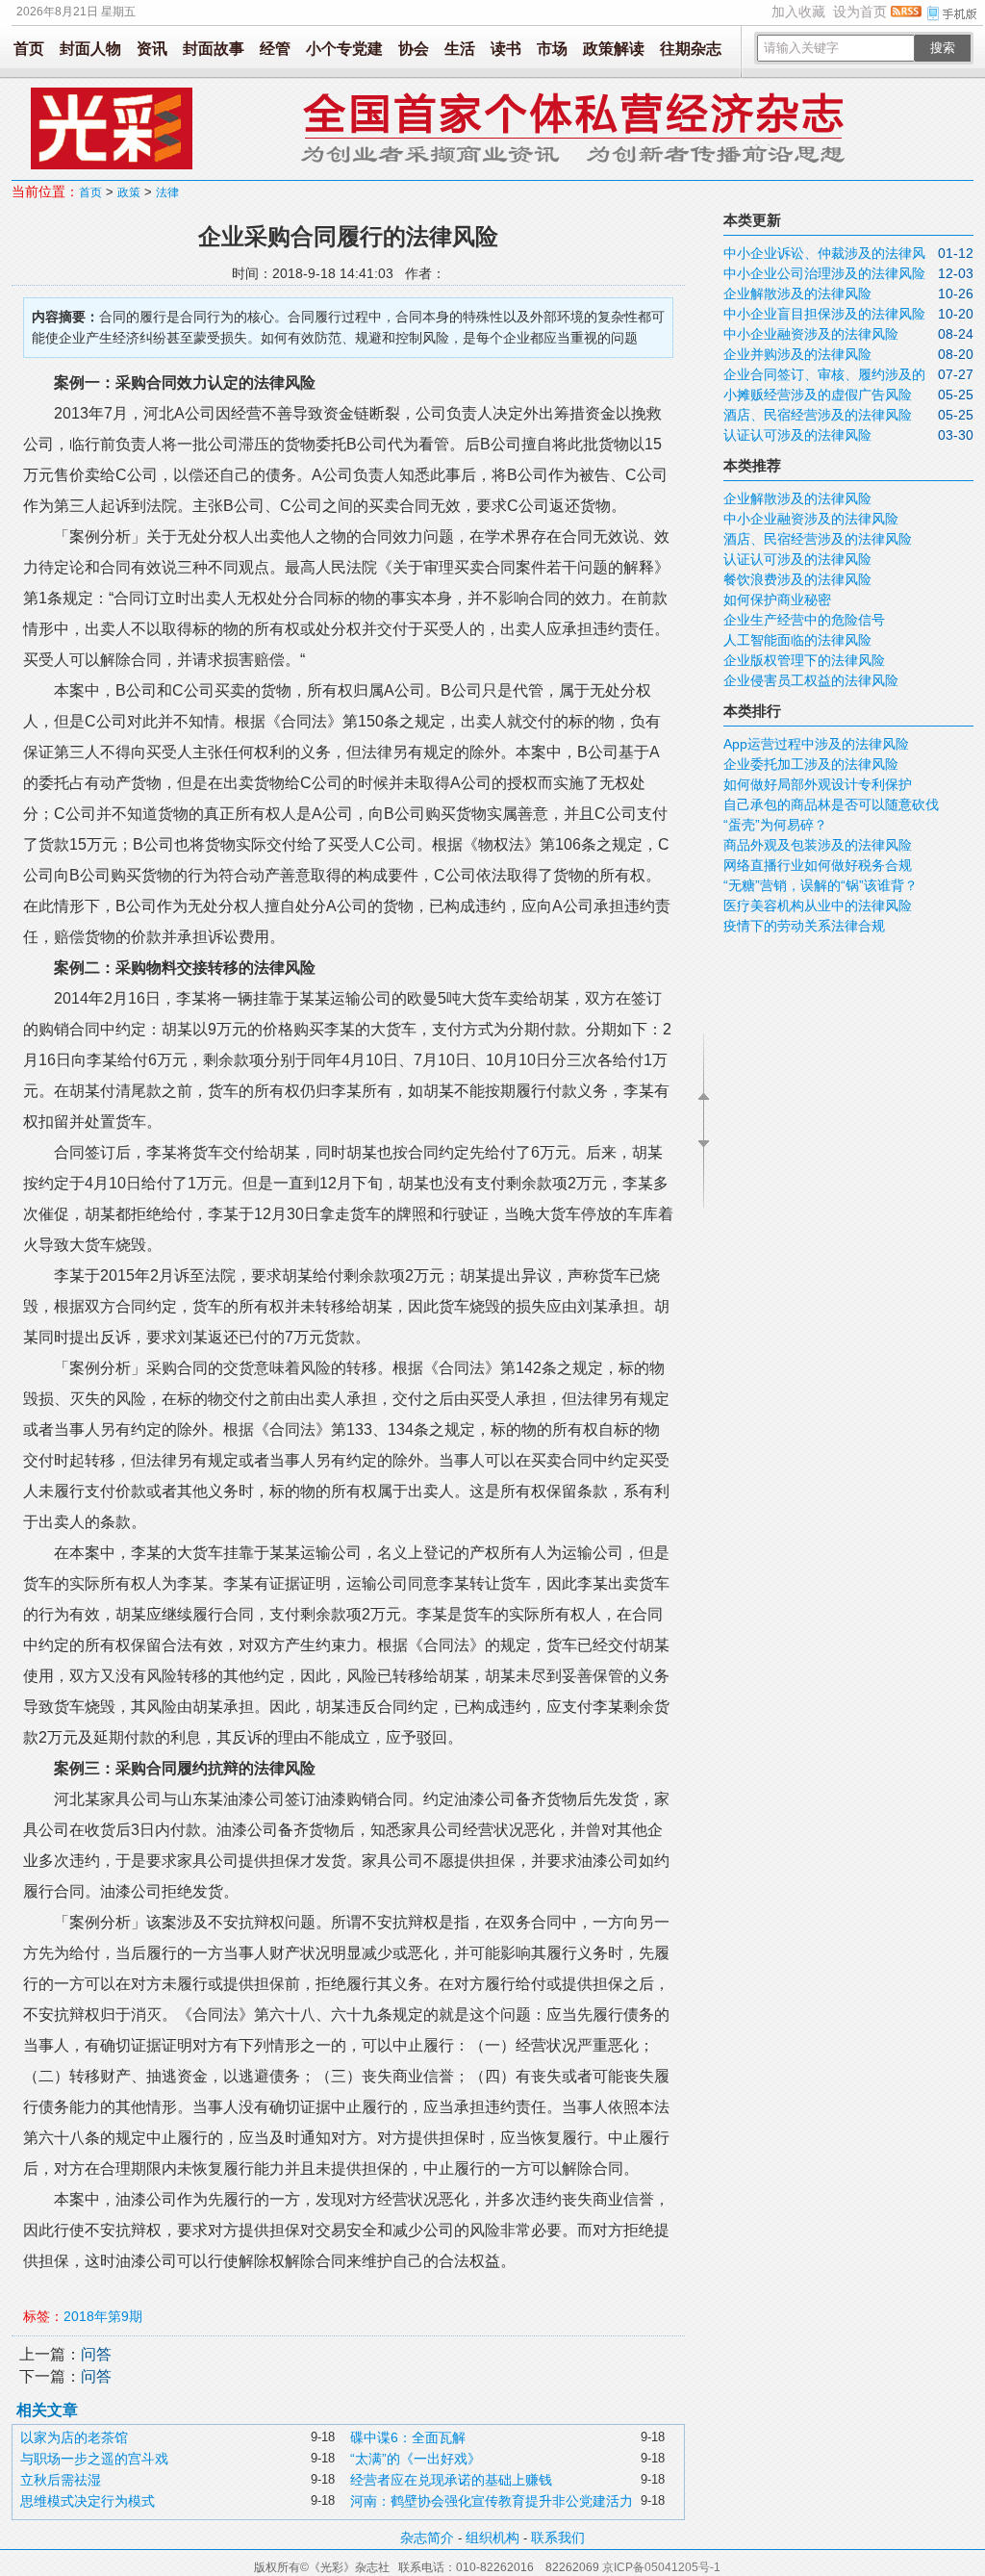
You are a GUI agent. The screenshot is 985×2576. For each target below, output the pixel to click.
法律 (167, 192)
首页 (29, 49)
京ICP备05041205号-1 (661, 2567)
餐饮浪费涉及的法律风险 (797, 579)
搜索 (943, 48)
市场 (552, 49)
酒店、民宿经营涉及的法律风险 (818, 415)
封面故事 (214, 49)
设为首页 (860, 12)
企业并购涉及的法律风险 (797, 354)
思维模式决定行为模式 (88, 2501)
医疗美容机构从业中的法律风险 (818, 905)
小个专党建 (344, 49)
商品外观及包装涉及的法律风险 (818, 845)
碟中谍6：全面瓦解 (408, 2437)
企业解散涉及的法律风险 (797, 293)
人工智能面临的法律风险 (797, 640)
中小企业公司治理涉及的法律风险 (824, 273)
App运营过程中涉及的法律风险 (816, 744)
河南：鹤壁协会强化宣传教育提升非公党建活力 (492, 2501)
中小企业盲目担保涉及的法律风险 (824, 314)
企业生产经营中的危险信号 (804, 620)
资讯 (152, 49)
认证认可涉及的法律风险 (797, 435)
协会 (414, 49)
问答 (96, 2354)
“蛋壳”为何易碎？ (775, 825)
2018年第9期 (103, 2316)
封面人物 (90, 49)
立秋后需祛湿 (61, 2480)
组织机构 (492, 2538)
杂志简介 (427, 2538)
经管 (275, 49)
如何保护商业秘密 (777, 599)
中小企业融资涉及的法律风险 (811, 334)
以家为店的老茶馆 (74, 2437)
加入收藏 (798, 12)
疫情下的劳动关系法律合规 (804, 926)
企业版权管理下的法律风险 (804, 660)
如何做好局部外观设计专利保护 (818, 784)
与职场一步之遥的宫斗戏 (94, 2459)
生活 (460, 49)
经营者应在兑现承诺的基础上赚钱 (451, 2480)
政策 (129, 192)
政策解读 (614, 49)
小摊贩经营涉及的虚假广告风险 (818, 395)
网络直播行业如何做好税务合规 (818, 865)
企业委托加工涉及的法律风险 (811, 764)
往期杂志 (691, 49)
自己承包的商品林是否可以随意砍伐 (831, 804)
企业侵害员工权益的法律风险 (811, 680)
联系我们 (558, 2538)
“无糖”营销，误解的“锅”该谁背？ (821, 885)
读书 (506, 49)
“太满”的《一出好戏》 (416, 2459)
